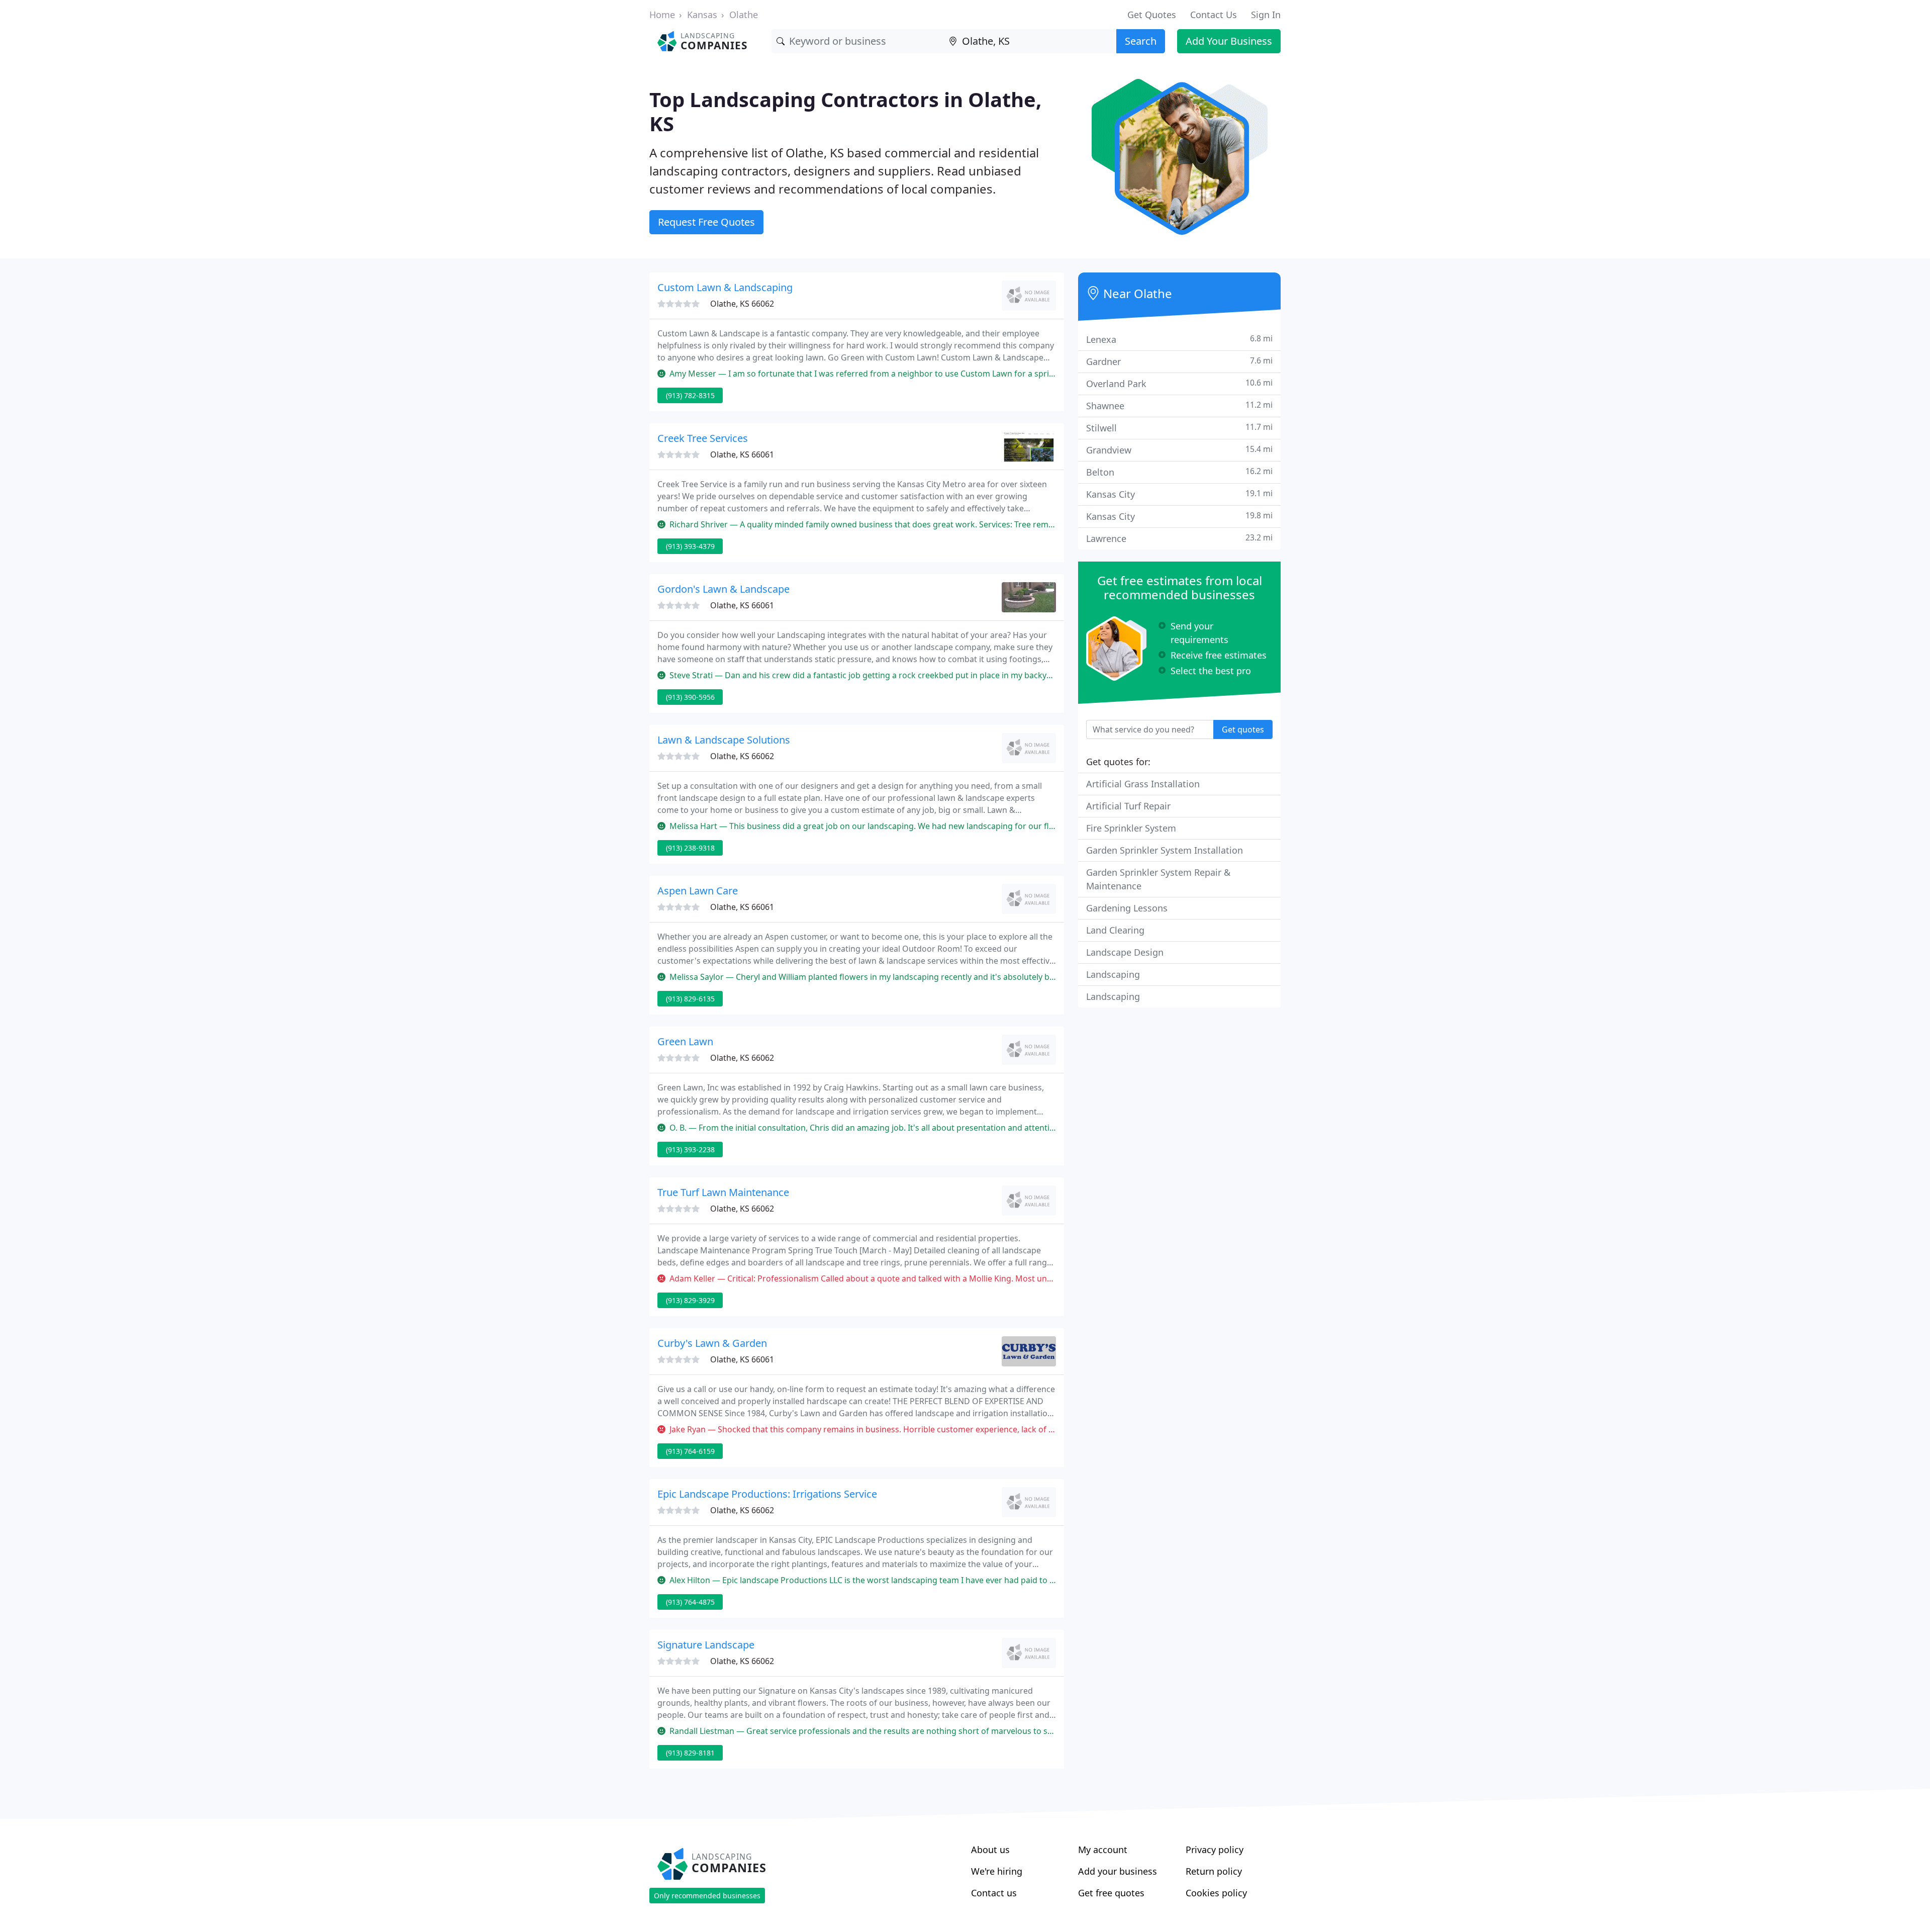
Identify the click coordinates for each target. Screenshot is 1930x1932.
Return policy (1214, 1871)
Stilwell (1179, 428)
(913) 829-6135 (690, 999)
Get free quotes (1111, 1893)
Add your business (1118, 1871)
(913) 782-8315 (690, 395)
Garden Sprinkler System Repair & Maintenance (1158, 879)
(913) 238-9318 (690, 848)
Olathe (744, 15)
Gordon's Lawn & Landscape (723, 589)
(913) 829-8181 (690, 1753)
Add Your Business (1229, 41)
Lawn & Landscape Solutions (724, 740)
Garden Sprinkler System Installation (1165, 850)
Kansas (702, 15)
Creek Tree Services (703, 438)
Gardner (1179, 361)
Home (662, 15)
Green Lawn (685, 1041)
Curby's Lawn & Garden (712, 1343)
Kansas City (1179, 494)
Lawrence (1179, 538)
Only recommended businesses (707, 1896)
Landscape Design (1125, 952)
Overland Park (1179, 383)
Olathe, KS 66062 (742, 304)
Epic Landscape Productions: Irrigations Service (767, 1494)
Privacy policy (1215, 1850)
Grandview (1179, 450)
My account (1103, 1850)
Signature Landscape (706, 1645)
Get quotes (1243, 729)
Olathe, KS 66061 (742, 454)
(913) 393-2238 (690, 1149)
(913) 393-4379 (690, 546)
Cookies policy (1216, 1893)
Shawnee (1179, 405)
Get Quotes (1152, 15)
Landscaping (1113, 974)
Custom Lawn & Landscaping (725, 287)
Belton (1179, 472)
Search (1141, 41)
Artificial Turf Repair (1128, 806)
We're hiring (997, 1871)
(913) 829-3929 (690, 1300)
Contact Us (1214, 15)
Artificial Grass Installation (1143, 784)
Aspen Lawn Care (698, 891)
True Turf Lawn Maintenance (723, 1192)
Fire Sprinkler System (1131, 828)
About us (990, 1850)
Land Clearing (1115, 930)
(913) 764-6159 (690, 1451)
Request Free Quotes (706, 222)
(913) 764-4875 (690, 1602)
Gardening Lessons (1127, 908)
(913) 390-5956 (690, 697)
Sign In (1266, 15)
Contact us (994, 1893)
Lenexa (1179, 339)
